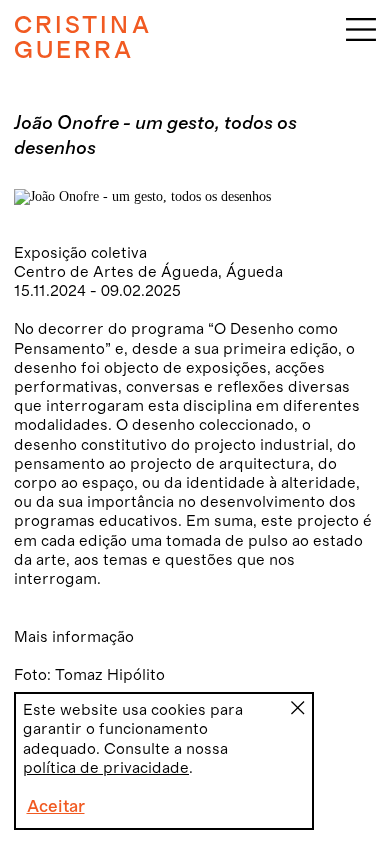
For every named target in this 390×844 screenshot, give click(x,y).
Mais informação (74, 637)
